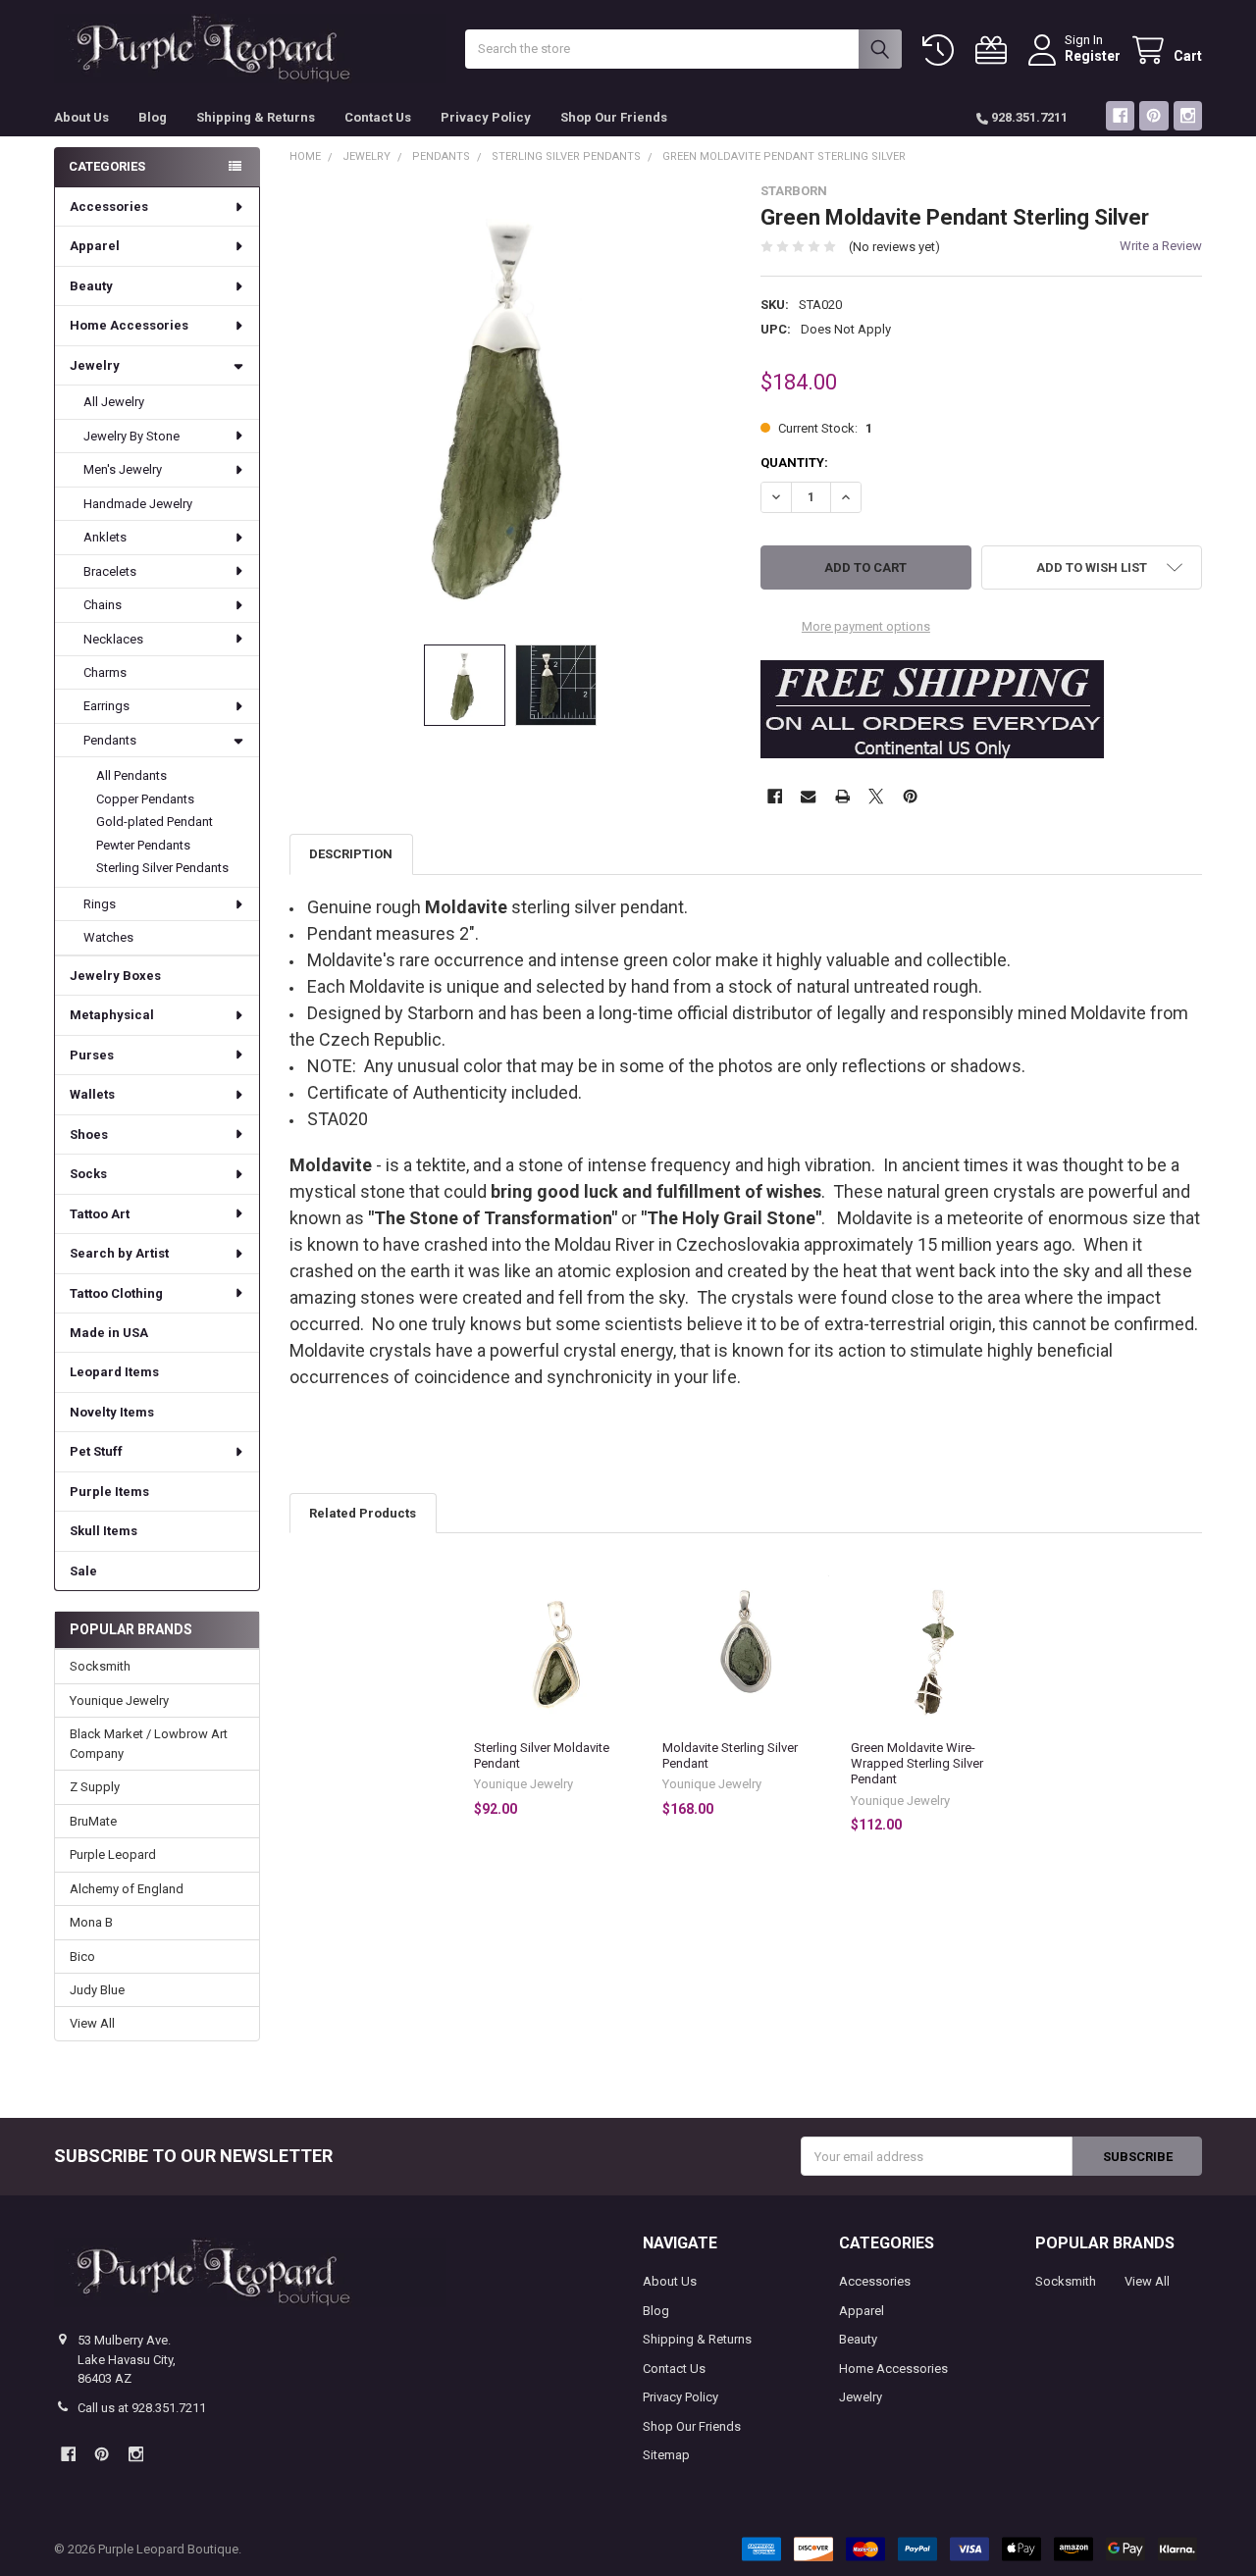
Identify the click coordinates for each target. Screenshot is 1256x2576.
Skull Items (104, 1531)
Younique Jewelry (119, 1700)
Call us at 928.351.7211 (142, 2408)
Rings (100, 904)
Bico (82, 1957)
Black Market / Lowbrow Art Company (149, 1744)
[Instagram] (1188, 115)
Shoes (89, 1134)
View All (92, 2023)
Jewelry (95, 365)
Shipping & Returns (256, 117)
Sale (83, 1571)
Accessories (109, 206)
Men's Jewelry (123, 469)
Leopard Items (114, 1372)
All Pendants (131, 775)
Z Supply (95, 1787)
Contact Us (378, 117)
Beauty (91, 286)
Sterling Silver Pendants (162, 868)
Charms (105, 672)
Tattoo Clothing (116, 1293)
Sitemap (666, 2455)
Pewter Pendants (143, 845)
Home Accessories (129, 325)
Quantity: (794, 463)
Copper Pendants (145, 799)
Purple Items (109, 1492)
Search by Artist (119, 1253)
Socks (88, 1174)
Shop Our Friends (614, 117)
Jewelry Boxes (115, 976)
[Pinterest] (1153, 115)
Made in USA (109, 1333)
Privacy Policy (486, 117)
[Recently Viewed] (942, 51)
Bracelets (110, 571)
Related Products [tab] (363, 1513)
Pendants (110, 740)
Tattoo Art (100, 1214)
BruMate (93, 1821)
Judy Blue (97, 1990)
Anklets (105, 537)
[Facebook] (1120, 115)
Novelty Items (112, 1412)
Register (1093, 56)
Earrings (106, 706)
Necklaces (113, 639)
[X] (876, 796)
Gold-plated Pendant (155, 822)
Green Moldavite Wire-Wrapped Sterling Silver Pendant (917, 1764)
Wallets (92, 1094)
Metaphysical (112, 1015)
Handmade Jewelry (138, 504)
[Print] (842, 796)
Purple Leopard (113, 1855)
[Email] (808, 796)
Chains (103, 605)
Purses (92, 1055)
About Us (81, 117)
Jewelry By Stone (131, 436)
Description (351, 854)
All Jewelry (114, 402)
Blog (153, 117)
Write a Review (1161, 246)
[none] (511, 405)
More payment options (866, 626)
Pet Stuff (96, 1451)
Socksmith (100, 1666)
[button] (1092, 567)
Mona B (91, 1922)
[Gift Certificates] (995, 51)
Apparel (95, 246)
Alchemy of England (127, 1889)
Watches (108, 937)
